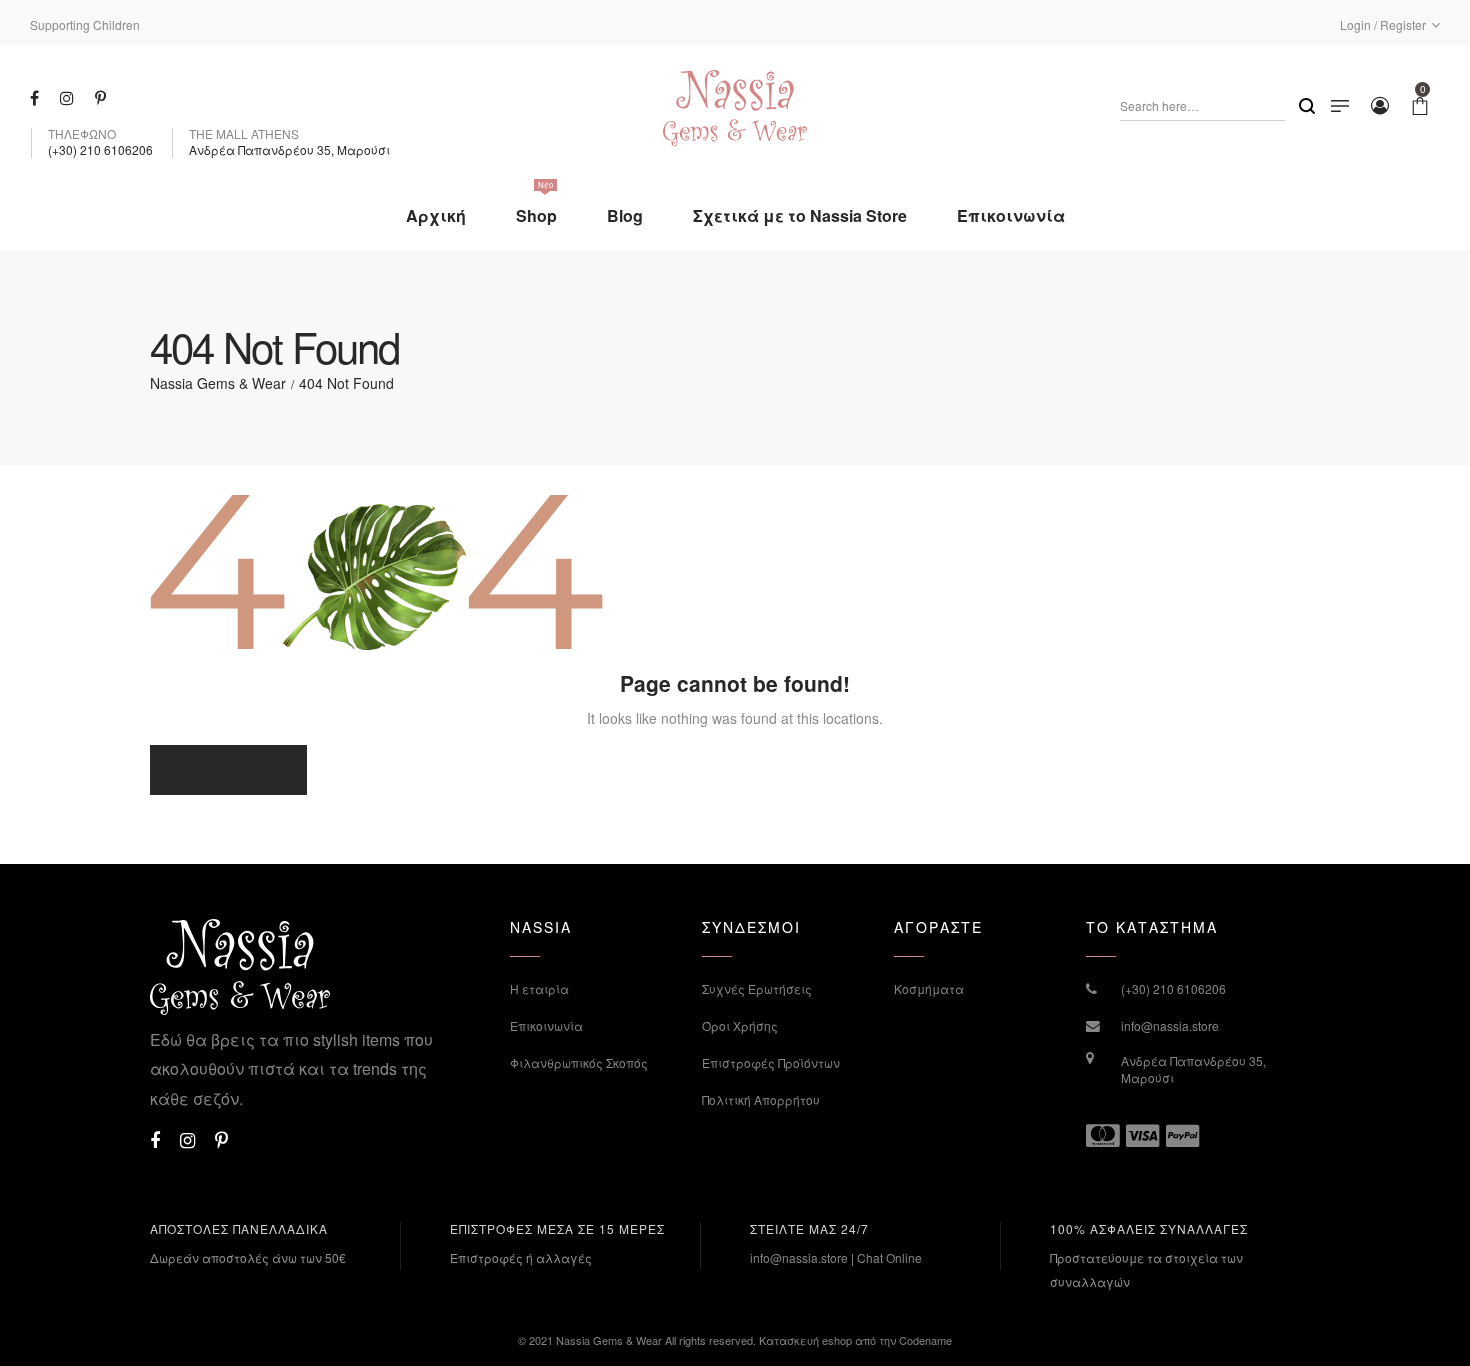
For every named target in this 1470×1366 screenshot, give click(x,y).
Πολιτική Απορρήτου (761, 1099)
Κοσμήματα (929, 988)
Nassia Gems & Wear (218, 383)
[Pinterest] (103, 97)
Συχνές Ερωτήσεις (757, 988)
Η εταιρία (539, 988)
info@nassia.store (1170, 1025)
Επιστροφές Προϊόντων (771, 1062)
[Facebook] (37, 97)
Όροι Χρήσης (740, 1025)
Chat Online (889, 1257)
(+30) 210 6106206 (1173, 988)
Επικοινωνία (546, 1025)
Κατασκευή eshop (805, 1340)
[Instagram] (69, 97)
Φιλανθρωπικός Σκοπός (579, 1062)
